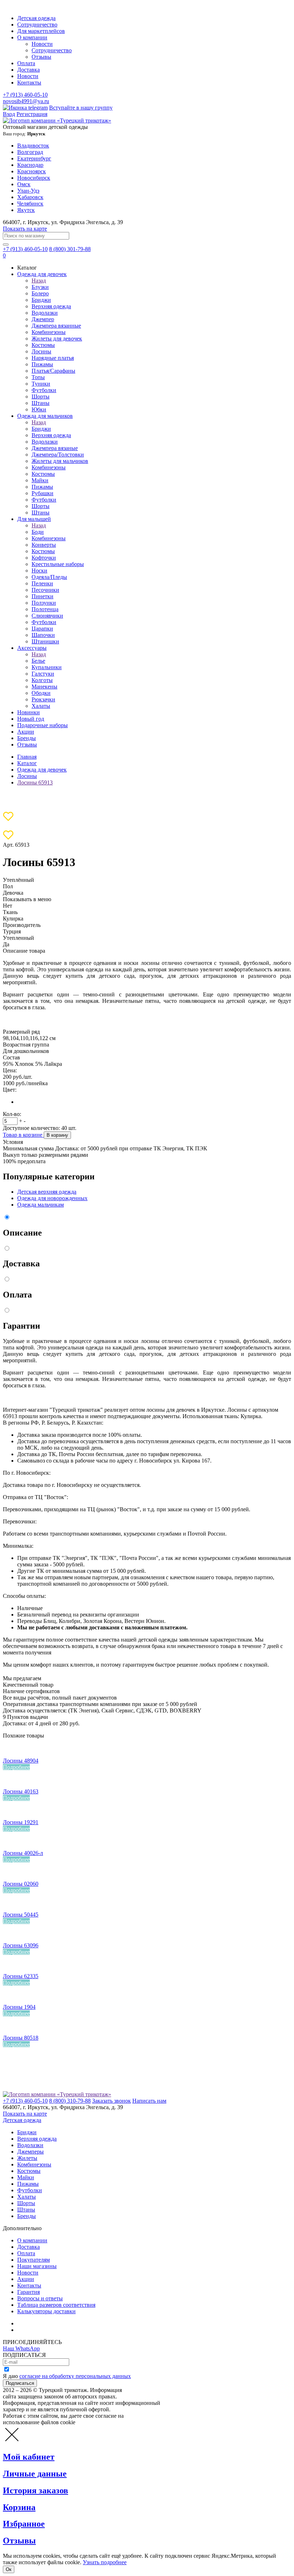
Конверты (44, 545)
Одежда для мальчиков (45, 416)
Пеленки (42, 583)
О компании (32, 37)
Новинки (29, 712)
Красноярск (32, 171)
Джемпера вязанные (56, 326)
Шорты (41, 397)
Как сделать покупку (43, 2330)
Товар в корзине (23, 1135)
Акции (26, 732)
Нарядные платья (53, 358)
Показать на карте (25, 229)
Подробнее (16, 1767)
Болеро (40, 293)
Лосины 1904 (19, 2007)
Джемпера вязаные (55, 448)
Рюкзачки (43, 699)
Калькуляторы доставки (46, 2311)
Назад (39, 281)
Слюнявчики (47, 616)
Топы (38, 377)
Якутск (26, 210)
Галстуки (43, 674)
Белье (38, 661)
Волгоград (30, 152)
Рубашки (42, 493)
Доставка (29, 70)
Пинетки (42, 596)
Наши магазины (37, 2266)
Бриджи (41, 300)
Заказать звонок (112, 2101)
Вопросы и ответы (40, 2298)
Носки (39, 571)
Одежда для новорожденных (52, 1198)
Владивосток (33, 146)
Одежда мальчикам (41, 1205)
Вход (9, 114)
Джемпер (43, 319)
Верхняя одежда (51, 306)
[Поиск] (6, 245)
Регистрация (32, 114)
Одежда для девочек (42, 274)
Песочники (45, 590)
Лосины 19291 (21, 1822)
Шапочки (43, 635)
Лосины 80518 (21, 2038)
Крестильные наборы (58, 564)
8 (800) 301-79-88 (70, 249)
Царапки (42, 629)
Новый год (31, 719)
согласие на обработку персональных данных (75, 2376)
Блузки (40, 287)
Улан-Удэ (28, 191)
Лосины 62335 (21, 1976)
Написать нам (149, 2101)
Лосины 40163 (21, 1791)
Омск (24, 184)
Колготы (42, 680)
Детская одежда (36, 18)
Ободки (41, 693)
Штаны (41, 403)
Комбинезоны (49, 332)
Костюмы (43, 345)
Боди (38, 532)
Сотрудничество (37, 25)
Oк (9, 2569)
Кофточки (44, 558)
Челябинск (30, 204)
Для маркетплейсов (41, 31)
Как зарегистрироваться (47, 2323)
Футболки (44, 390)
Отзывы (41, 57)
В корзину (57, 1135)
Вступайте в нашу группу (81, 108)
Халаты (41, 706)
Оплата (26, 63)
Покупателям (34, 2260)
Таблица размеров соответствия (56, 2305)
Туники (41, 384)
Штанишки (45, 641)
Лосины (41, 351)
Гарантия (29, 2292)
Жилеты (27, 2158)
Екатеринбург (34, 158)
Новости (42, 44)
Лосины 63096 (21, 1945)
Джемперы (30, 2152)
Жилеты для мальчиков (60, 461)
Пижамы (42, 364)
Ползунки (44, 603)
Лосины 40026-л (23, 1853)
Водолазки (45, 313)
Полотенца (45, 609)
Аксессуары (32, 648)
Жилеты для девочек (57, 339)
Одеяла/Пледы (49, 577)
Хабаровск (30, 197)
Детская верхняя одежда (47, 1192)
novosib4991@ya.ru (26, 101)
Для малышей (34, 519)
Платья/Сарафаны (53, 371)
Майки (40, 480)
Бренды (27, 738)
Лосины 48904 (21, 1761)
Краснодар (30, 165)
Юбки (39, 409)
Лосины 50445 (21, 1915)
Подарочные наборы (42, 725)
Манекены (44, 687)
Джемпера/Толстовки (58, 455)
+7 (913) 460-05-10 (25, 95)
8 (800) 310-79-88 (70, 2101)
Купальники (47, 667)
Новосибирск (34, 178)
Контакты (29, 83)
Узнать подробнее (105, 2562)
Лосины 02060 (21, 1884)
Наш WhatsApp (21, 2348)
